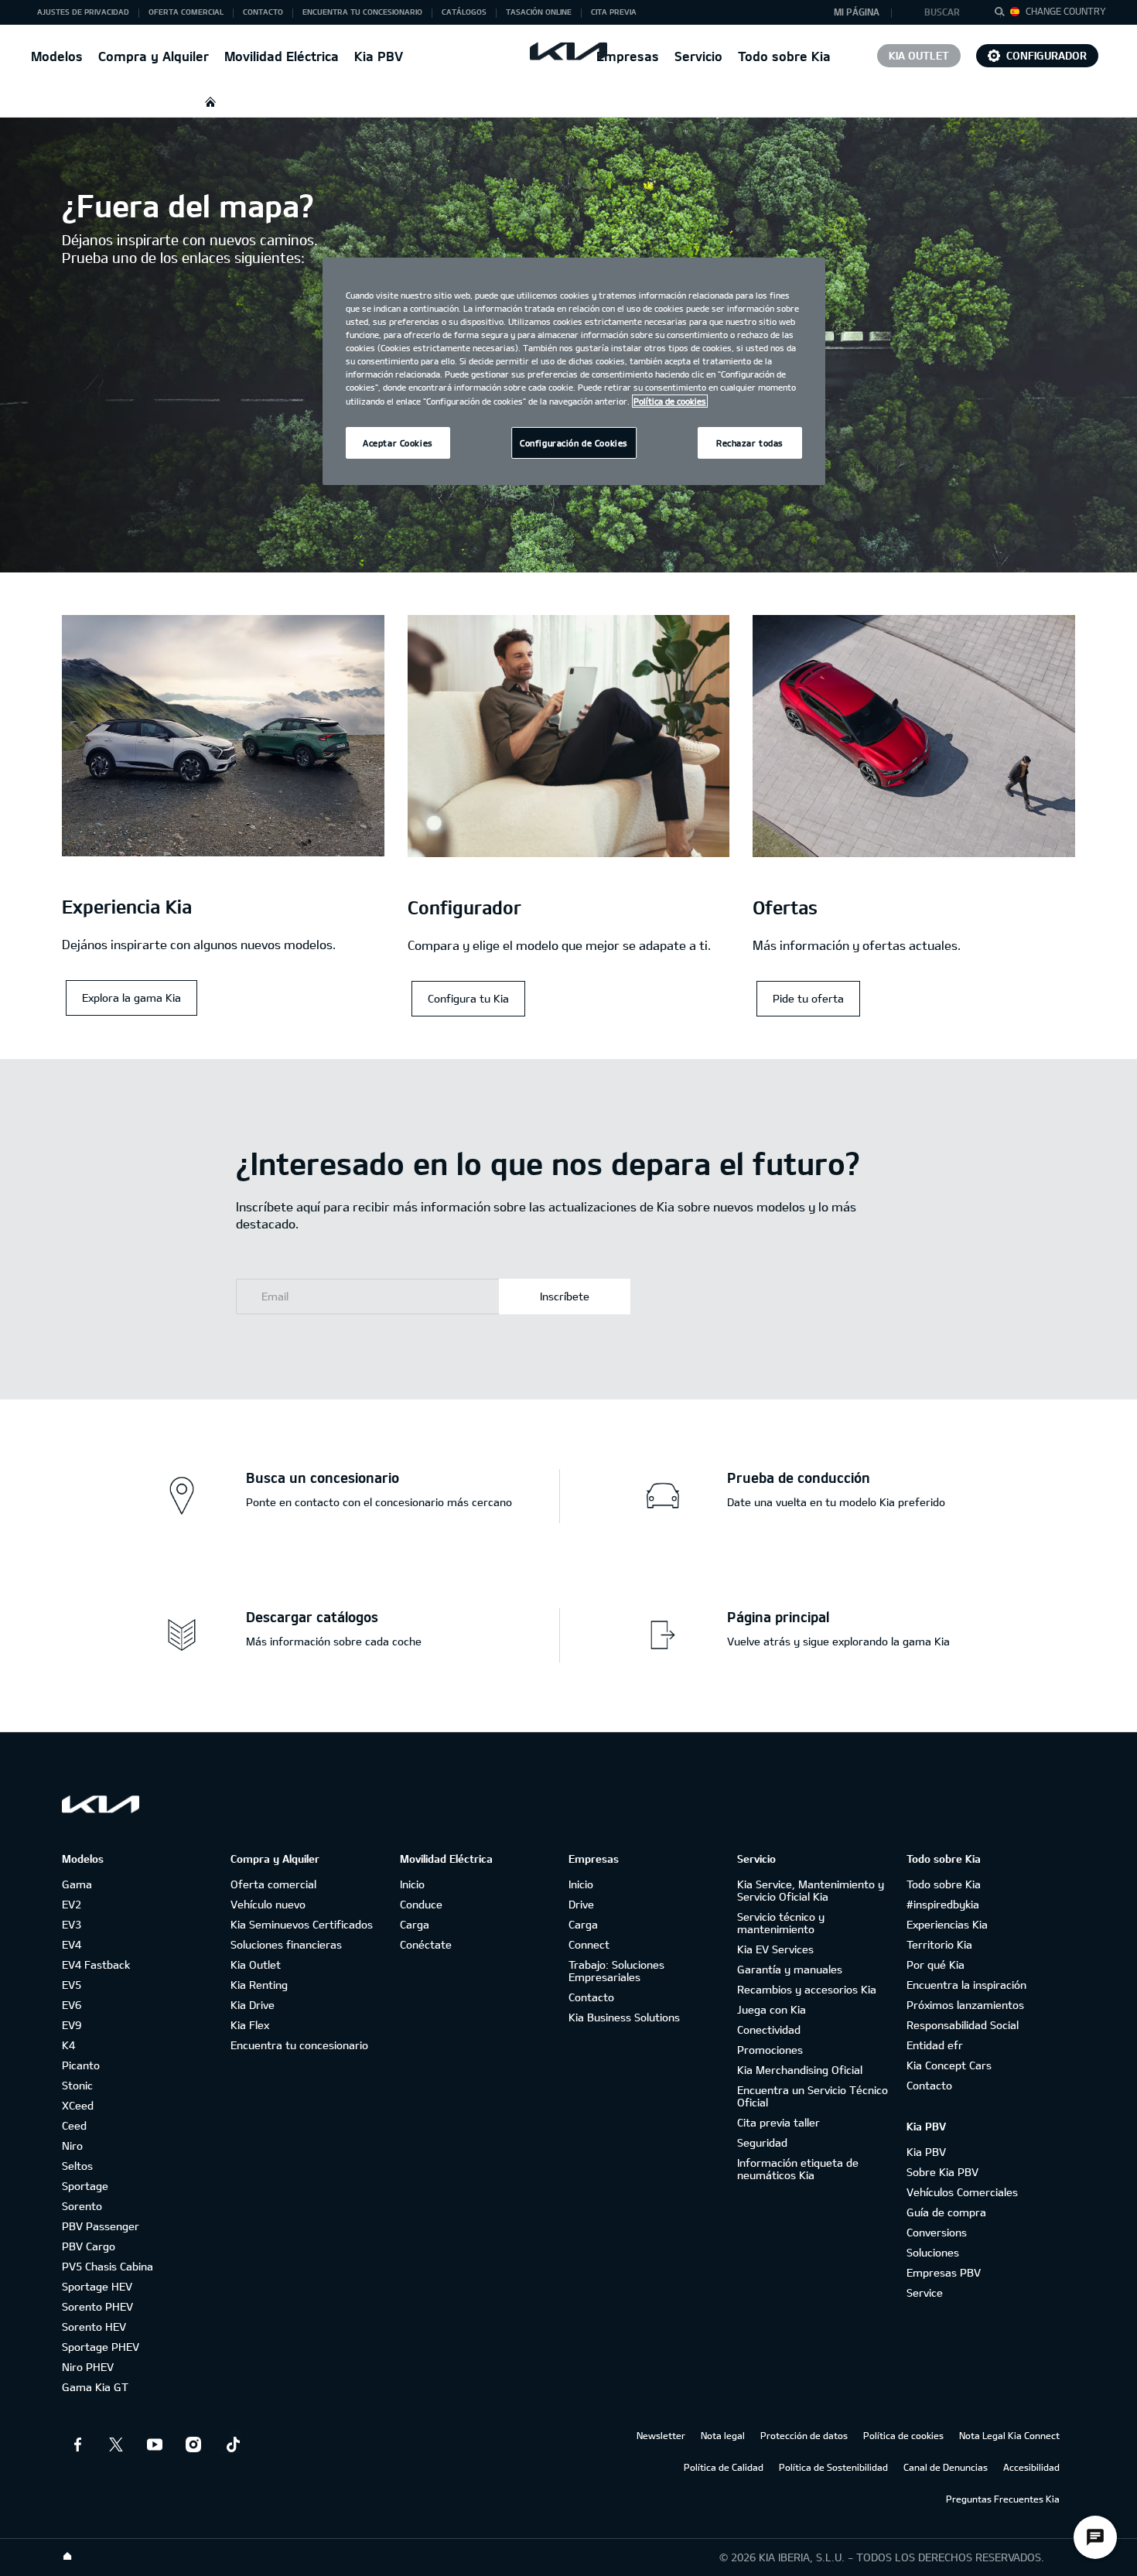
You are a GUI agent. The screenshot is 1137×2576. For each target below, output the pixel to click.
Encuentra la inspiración (966, 1985)
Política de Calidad (724, 2467)
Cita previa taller (778, 2122)
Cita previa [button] (614, 12)
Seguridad (762, 2142)
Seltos (77, 2166)
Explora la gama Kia (131, 998)
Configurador (1047, 55)
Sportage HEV (97, 2286)
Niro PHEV (88, 2367)
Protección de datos (804, 2435)
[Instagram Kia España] (193, 2444)
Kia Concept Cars (949, 2065)
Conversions (937, 2232)
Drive (581, 1904)
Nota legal (723, 2435)
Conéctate (426, 1944)
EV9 (72, 2025)
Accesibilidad (1031, 2467)
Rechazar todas (750, 443)
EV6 (72, 2005)
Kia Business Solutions (624, 2017)
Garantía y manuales (790, 1969)
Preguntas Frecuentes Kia (1003, 2499)
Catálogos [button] (464, 12)
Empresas (628, 56)
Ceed (74, 2125)
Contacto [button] (263, 12)
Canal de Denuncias (946, 2467)
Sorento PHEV (97, 2306)
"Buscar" (1004, 14)
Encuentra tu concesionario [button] (362, 12)
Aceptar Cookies (398, 443)
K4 (68, 2045)
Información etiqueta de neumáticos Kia (798, 2169)
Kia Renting (259, 1985)
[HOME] (210, 102)
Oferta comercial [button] (186, 12)
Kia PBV (379, 56)
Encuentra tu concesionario (299, 2045)
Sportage (85, 2186)
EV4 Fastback (96, 1964)
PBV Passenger (101, 2226)
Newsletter (661, 2435)
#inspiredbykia (943, 1904)
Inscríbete (565, 1296)
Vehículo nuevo (268, 1904)
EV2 (72, 1904)
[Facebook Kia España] (77, 2444)
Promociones (770, 2050)
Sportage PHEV (101, 2347)
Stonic (77, 2085)
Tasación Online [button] (539, 12)
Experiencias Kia (947, 1924)
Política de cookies (903, 2435)
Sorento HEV (94, 2327)
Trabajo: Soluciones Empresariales (616, 1971)
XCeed (78, 2105)
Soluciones (933, 2252)
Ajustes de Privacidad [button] (83, 12)
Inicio (412, 1884)
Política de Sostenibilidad (833, 2467)
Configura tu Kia (468, 998)
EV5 (72, 1985)
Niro (72, 2146)
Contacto (591, 1997)
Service (925, 2292)
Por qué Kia (936, 1964)
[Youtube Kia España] (155, 2444)
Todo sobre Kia (784, 56)
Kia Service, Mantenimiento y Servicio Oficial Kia (811, 1890)
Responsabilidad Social (963, 2025)
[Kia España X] (116, 2444)
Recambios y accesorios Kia (807, 1989)
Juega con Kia (772, 2009)
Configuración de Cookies (574, 443)
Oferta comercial (273, 1884)
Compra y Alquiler (154, 56)
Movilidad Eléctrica (282, 56)
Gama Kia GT (95, 2387)
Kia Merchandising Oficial (800, 2070)
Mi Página (857, 12)
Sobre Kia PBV (942, 2172)
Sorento (82, 2206)
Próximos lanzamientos (965, 2005)
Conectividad (769, 2029)
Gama (77, 1884)
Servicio (698, 56)
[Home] (67, 2557)
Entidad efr (935, 2045)
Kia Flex (250, 2025)
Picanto (81, 2065)
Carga (415, 1924)
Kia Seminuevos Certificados (302, 1924)
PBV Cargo (89, 2246)
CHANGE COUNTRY (1066, 11)
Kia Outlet (256, 1964)
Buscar (942, 12)
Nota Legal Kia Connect (1009, 2435)
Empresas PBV (944, 2272)
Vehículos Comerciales (962, 2192)
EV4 (72, 1944)
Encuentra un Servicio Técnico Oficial (813, 2096)
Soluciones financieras (286, 1944)
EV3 (72, 1924)
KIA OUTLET (919, 55)
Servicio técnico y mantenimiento (781, 1923)
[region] (574, 371)
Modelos (57, 56)
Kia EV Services (775, 1949)
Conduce (421, 1904)
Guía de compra (946, 2212)
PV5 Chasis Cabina (108, 2266)
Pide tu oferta (808, 998)
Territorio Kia (939, 1944)
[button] (946, 12)
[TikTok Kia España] (232, 2444)
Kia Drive (253, 2005)
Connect (589, 1944)
